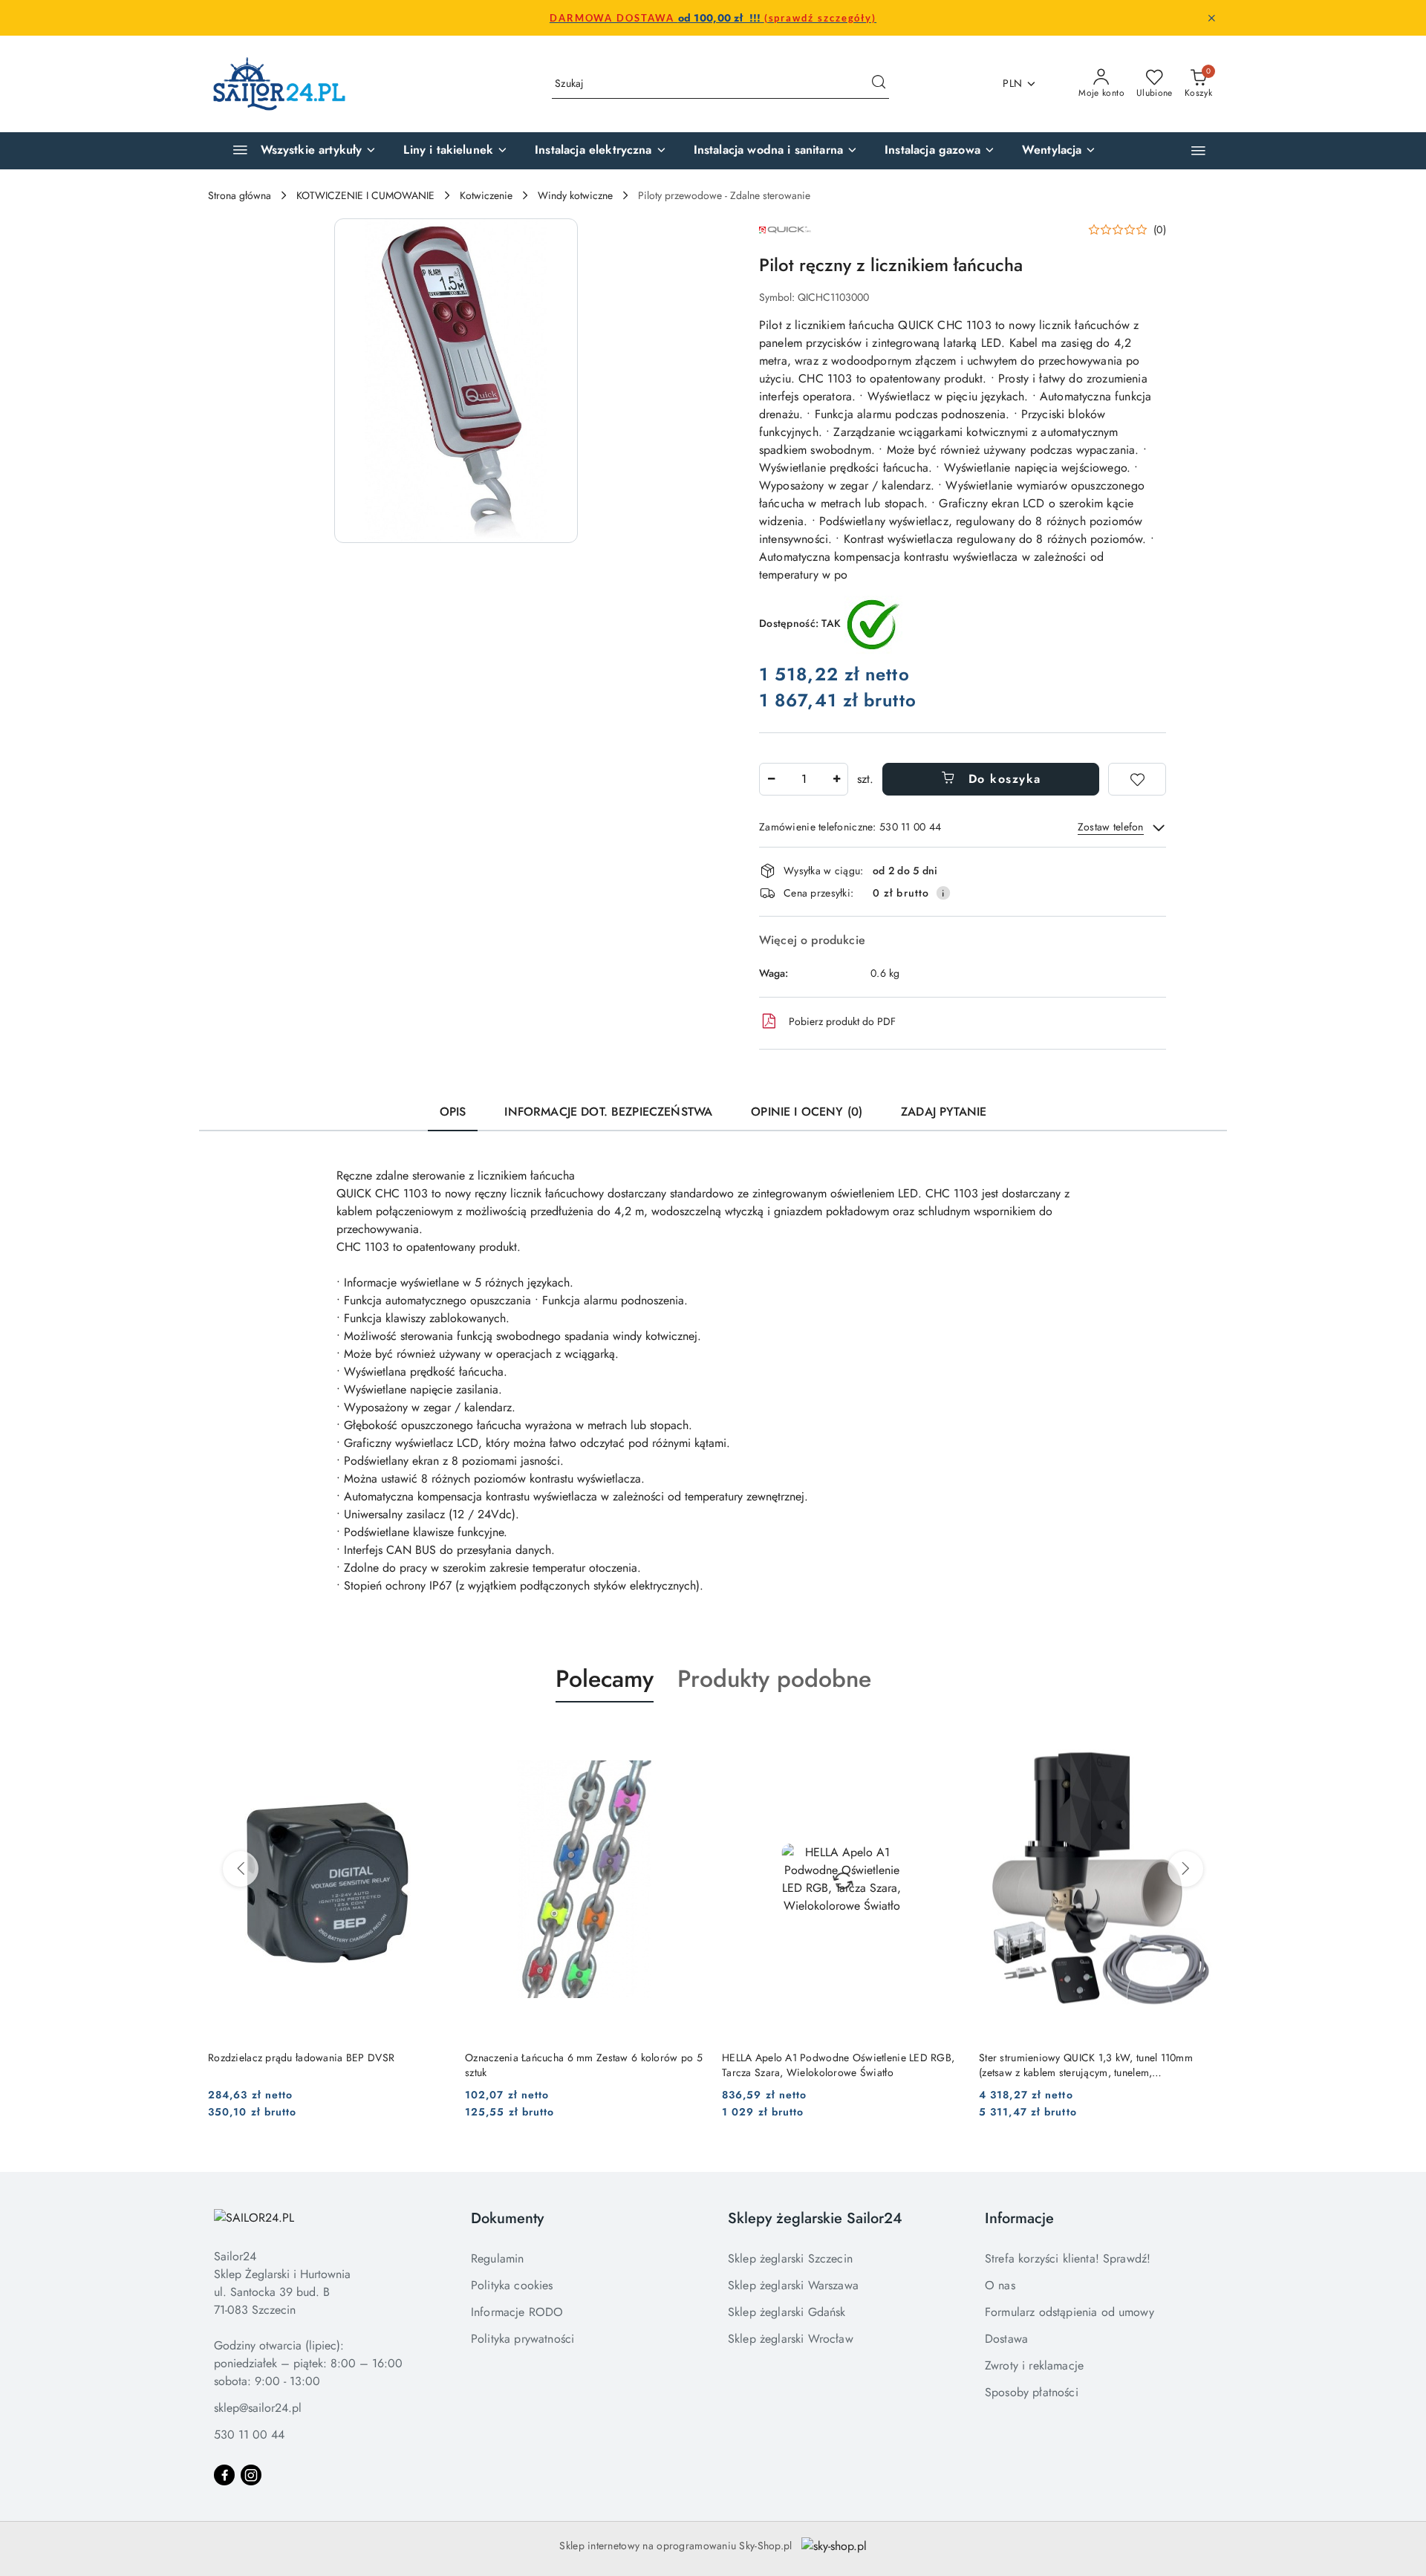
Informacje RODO (517, 2312)
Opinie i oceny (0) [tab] (807, 1112)
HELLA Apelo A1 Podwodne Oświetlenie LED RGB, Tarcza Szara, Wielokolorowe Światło (838, 2065)
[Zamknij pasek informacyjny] (1211, 18)
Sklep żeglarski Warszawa (793, 2285)
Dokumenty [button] (507, 2218)
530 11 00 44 (249, 2434)
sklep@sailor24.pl (258, 2408)
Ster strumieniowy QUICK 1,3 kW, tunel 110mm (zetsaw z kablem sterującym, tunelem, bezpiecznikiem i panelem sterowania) (1086, 2065)
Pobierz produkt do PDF (842, 1021)
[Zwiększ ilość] (836, 779)
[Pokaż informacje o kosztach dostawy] (943, 893)
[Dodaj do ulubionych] (1137, 779)
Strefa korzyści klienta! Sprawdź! (1068, 2258)
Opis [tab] (453, 1112)
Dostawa (1006, 2339)
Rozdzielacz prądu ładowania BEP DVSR (301, 2058)
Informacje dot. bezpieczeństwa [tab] (608, 1112)
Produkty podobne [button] (774, 1679)
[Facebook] (224, 2475)
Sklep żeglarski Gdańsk (787, 2312)
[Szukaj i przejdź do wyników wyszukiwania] (879, 84)
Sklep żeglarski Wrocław (791, 2339)
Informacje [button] (1019, 2218)
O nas (1000, 2285)
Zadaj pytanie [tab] (944, 1112)
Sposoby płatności (1032, 2392)
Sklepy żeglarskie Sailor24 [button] (815, 2218)
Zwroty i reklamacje (1034, 2365)
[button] (1198, 150)
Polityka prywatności (522, 2339)
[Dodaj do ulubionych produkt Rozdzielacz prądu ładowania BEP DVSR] (430, 1737)
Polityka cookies (512, 2285)
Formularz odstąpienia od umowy (1069, 2312)
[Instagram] (251, 2475)
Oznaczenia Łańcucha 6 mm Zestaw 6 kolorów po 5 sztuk (584, 2065)
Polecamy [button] (605, 1679)
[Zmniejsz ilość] (771, 779)
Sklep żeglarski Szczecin (790, 2258)
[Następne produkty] (1185, 1869)
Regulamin (497, 2258)
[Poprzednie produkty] (241, 1869)
